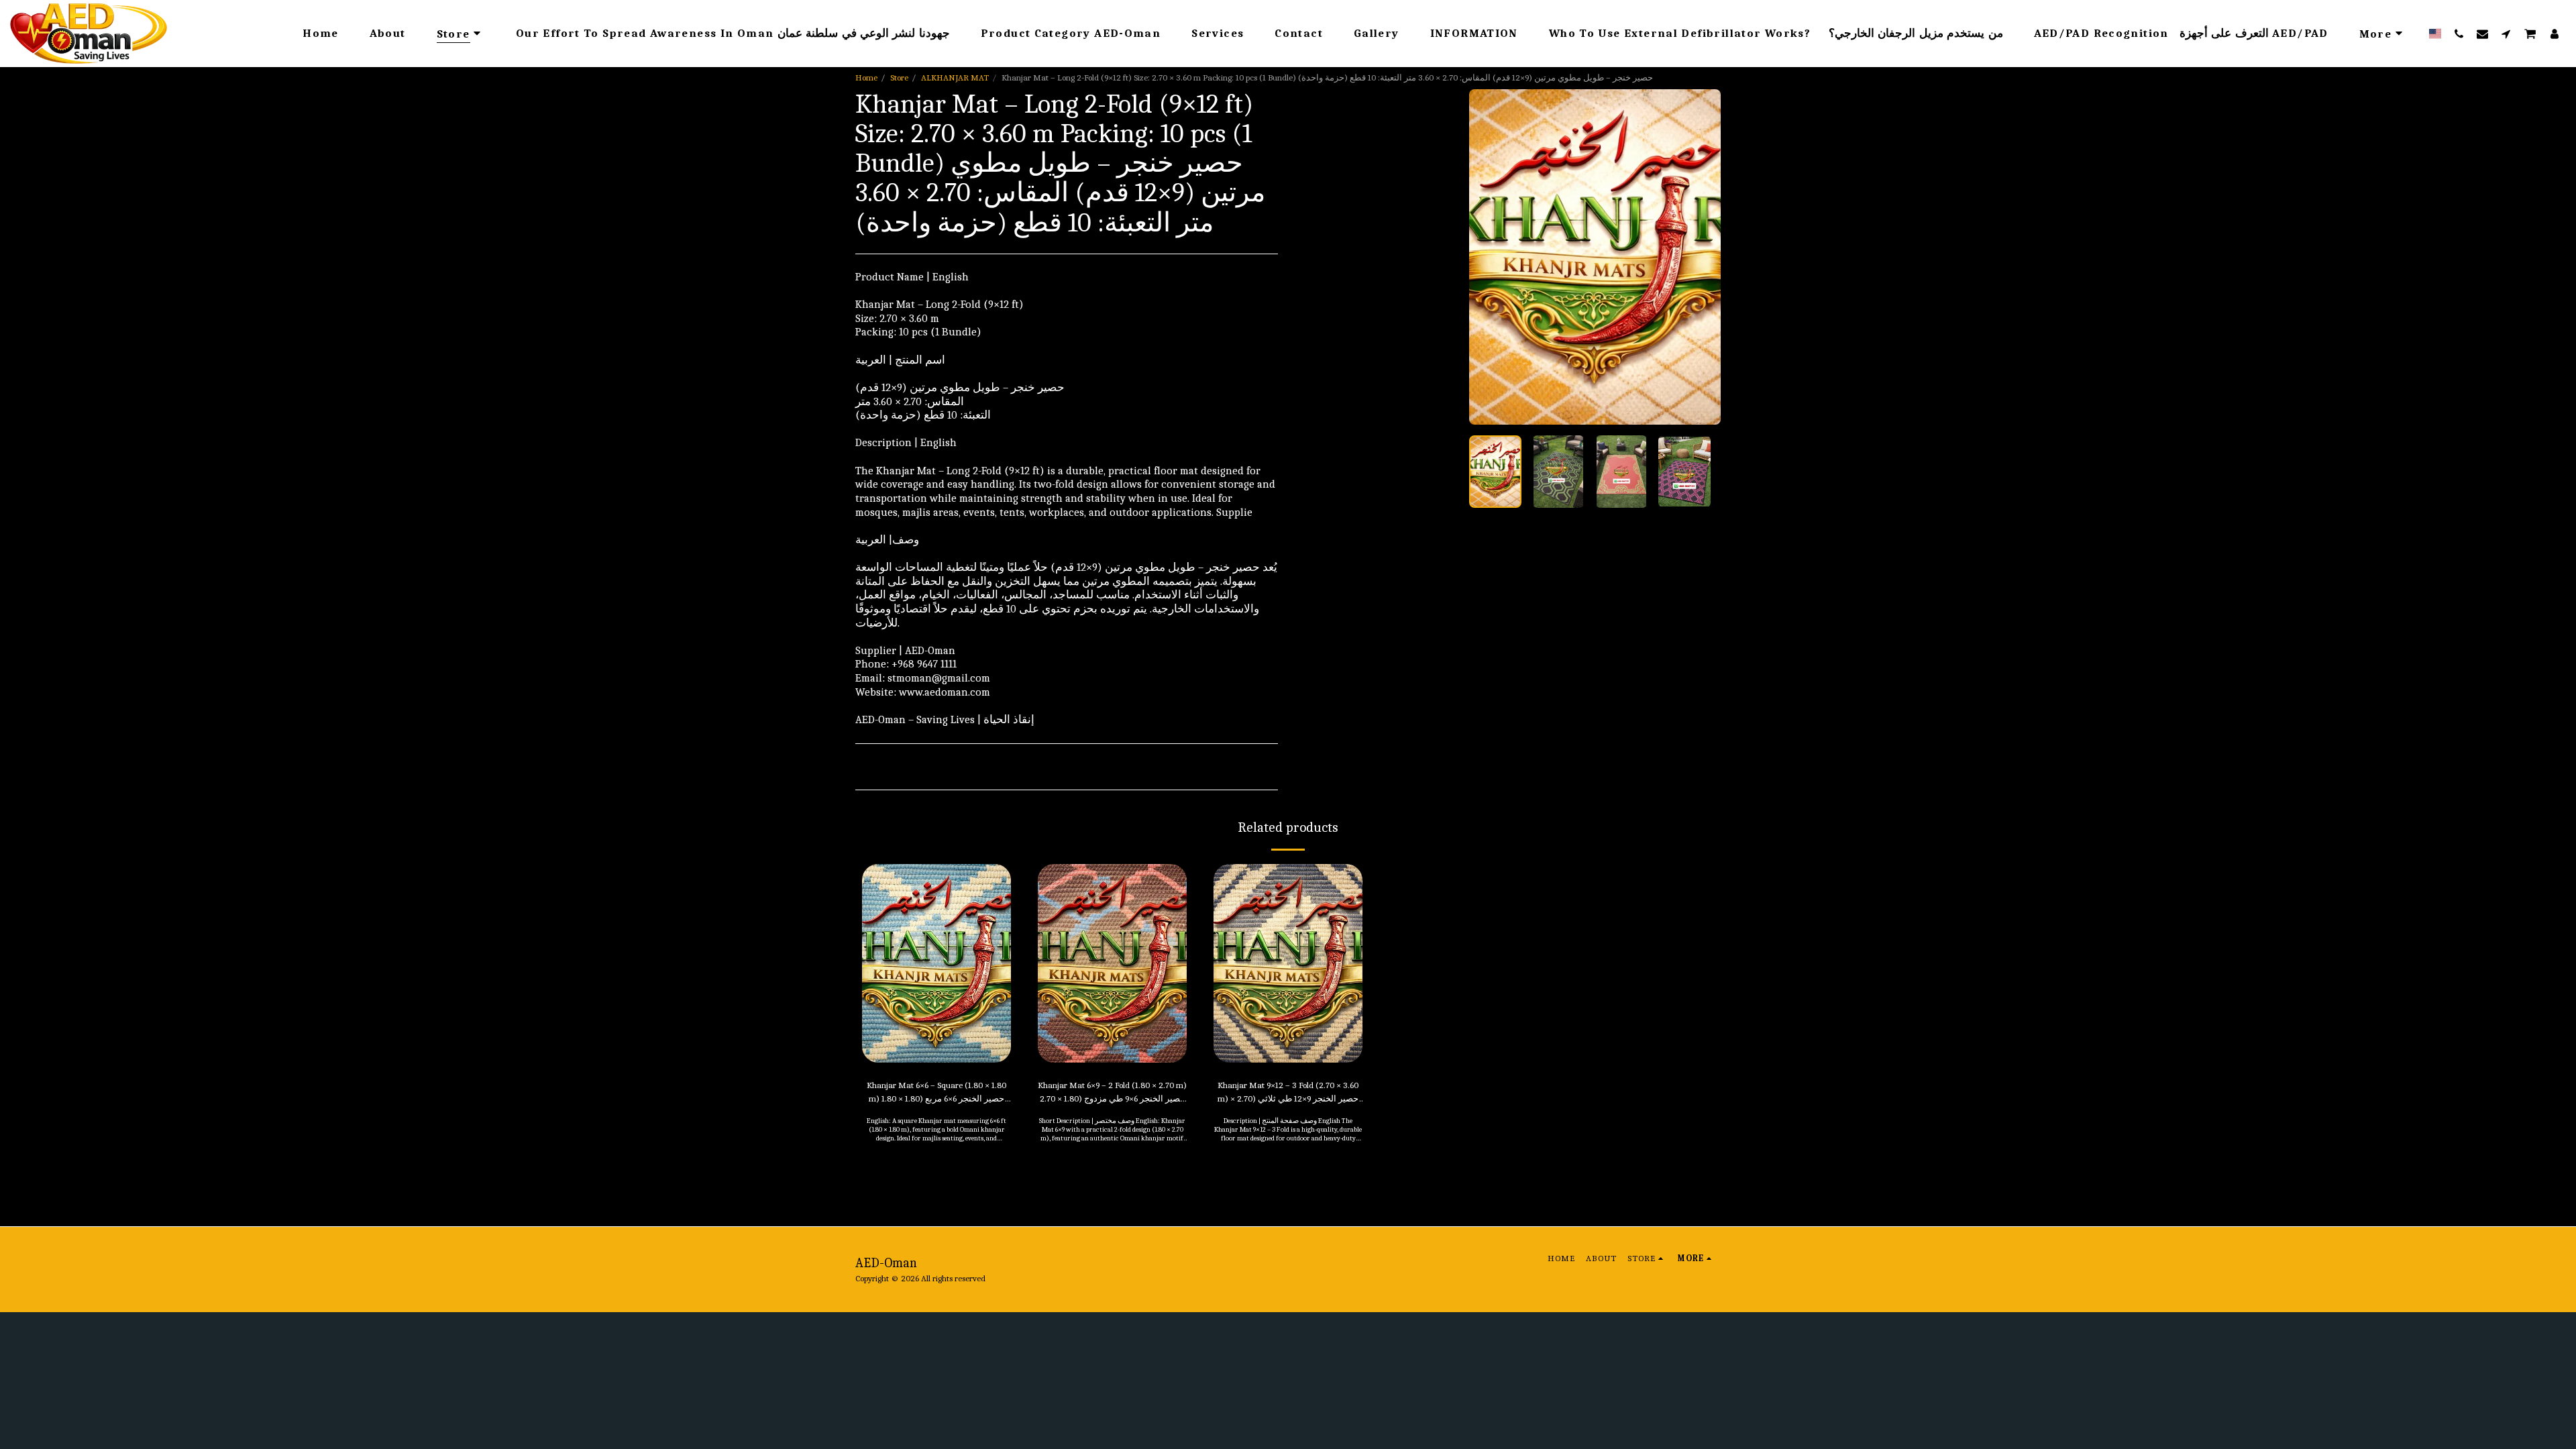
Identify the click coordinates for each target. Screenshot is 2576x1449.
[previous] (1491, 257)
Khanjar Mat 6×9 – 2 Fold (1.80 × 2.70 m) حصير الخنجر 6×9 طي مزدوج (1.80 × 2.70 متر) (1112, 1093)
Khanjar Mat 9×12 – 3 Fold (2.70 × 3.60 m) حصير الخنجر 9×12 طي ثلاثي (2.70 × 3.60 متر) (1288, 1093)
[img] (936, 963)
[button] (2459, 34)
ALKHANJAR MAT (955, 77)
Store (899, 77)
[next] (1699, 257)
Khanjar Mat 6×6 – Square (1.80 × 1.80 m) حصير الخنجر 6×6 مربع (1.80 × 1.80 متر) (936, 1093)
